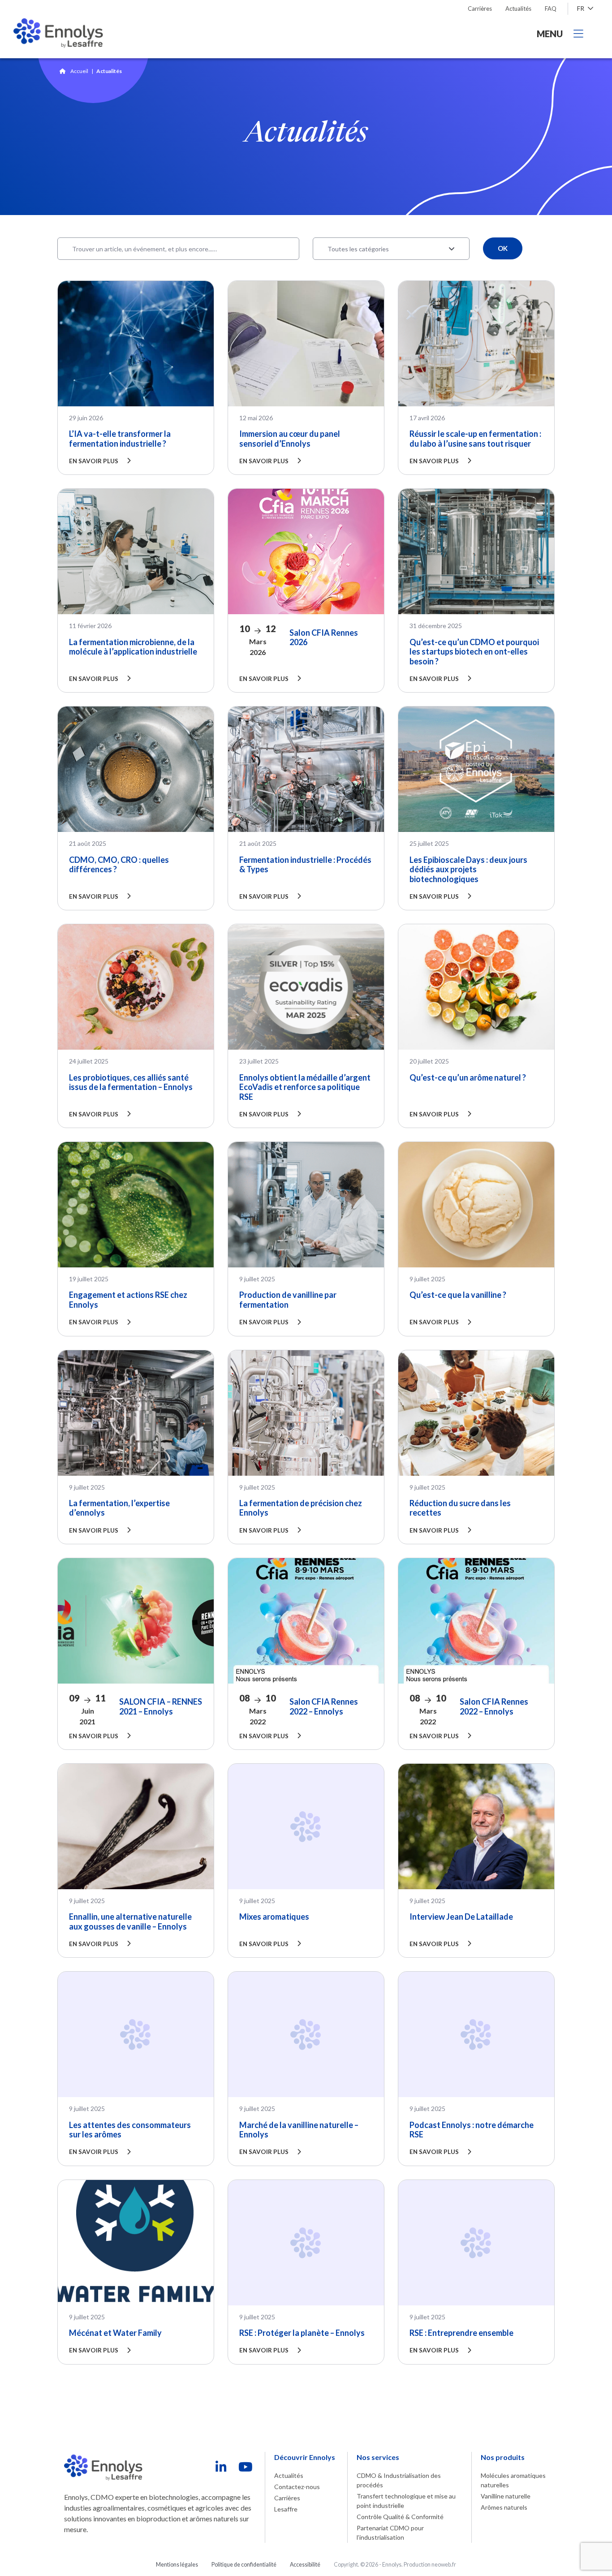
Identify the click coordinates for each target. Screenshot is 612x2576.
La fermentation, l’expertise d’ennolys (119, 1508)
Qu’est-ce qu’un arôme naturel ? (468, 1077)
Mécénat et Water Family (115, 2333)
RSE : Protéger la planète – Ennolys (302, 2333)
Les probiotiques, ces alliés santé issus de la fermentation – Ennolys (131, 1082)
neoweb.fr (444, 2565)
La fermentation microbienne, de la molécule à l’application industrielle (133, 647)
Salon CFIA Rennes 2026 (324, 638)
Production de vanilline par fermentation (288, 1300)
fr (581, 8)
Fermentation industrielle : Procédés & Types (305, 865)
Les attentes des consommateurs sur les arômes (130, 2130)
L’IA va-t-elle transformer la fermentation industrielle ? (120, 439)
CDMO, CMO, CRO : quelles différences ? (119, 865)
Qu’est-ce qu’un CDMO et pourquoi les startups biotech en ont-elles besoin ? (474, 652)
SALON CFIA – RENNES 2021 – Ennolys (161, 1706)
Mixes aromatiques (274, 1917)
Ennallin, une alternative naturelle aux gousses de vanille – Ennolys (130, 1921)
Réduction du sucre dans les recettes (460, 1508)
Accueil (79, 71)
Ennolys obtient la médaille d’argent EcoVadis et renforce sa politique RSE (305, 1087)
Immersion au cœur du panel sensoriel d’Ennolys (290, 439)
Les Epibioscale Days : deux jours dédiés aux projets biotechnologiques (468, 869)
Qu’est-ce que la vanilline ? (458, 1295)
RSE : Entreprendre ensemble (461, 2333)
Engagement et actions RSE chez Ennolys (128, 1300)
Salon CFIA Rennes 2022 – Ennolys (324, 1706)
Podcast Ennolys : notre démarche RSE (472, 2130)
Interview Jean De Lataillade (461, 1917)
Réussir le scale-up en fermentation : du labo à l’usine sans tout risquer (475, 439)
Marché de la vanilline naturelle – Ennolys (299, 2130)
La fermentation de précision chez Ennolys (301, 1508)
